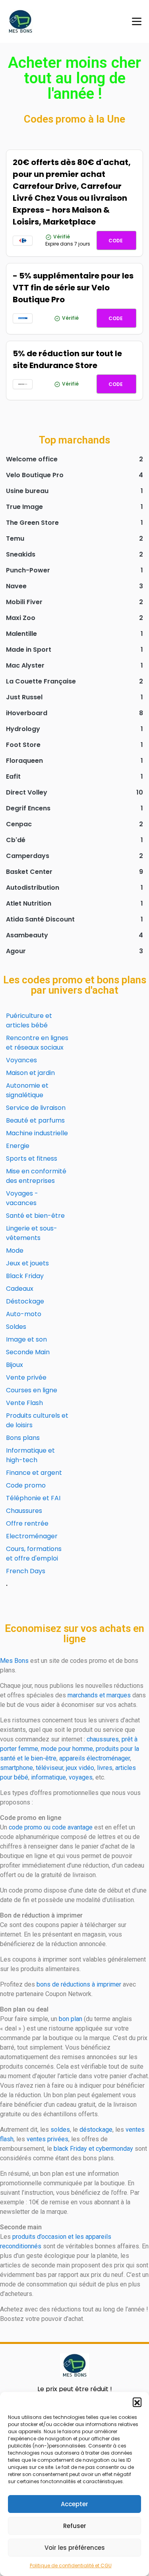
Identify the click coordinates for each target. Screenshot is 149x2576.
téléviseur (49, 1768)
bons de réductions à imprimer (79, 1984)
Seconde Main (28, 1352)
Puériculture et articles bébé (29, 1020)
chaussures (103, 1739)
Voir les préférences (75, 2548)
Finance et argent (34, 1473)
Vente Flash (24, 1403)
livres (105, 1768)
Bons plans (23, 1438)
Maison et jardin (30, 1073)
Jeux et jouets (27, 1263)
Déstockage (25, 1301)
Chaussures (24, 1511)
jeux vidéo (80, 1768)
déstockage (96, 2130)
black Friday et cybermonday (93, 2149)
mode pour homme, (68, 1749)
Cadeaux (20, 1289)
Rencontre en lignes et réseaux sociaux (37, 1043)
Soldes (16, 1327)
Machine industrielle (37, 1133)
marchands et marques (99, 1695)
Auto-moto (24, 1314)
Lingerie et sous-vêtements (32, 1233)
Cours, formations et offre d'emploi (34, 1554)
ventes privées (47, 2139)
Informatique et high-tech (30, 1455)
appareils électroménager (95, 1758)
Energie (18, 1146)
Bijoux (15, 1365)
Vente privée (26, 1377)
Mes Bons (14, 1661)
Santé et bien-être (35, 1216)
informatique (48, 1777)
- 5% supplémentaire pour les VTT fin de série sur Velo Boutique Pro (73, 288)
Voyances (21, 1060)
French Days (26, 1571)
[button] (137, 2402)
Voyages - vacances (22, 1198)
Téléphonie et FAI (33, 1498)
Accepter (74, 2504)
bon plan (71, 2019)
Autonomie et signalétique (27, 1090)
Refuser (75, 2526)
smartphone (16, 1768)
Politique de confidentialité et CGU (71, 2565)
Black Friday (25, 1276)
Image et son (26, 1339)
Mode (15, 1251)
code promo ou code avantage (51, 1827)
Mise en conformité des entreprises (36, 1176)
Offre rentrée (27, 1523)
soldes (60, 2130)
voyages (81, 1777)
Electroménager (32, 1536)
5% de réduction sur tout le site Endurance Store (67, 359)
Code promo (26, 1485)
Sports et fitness (32, 1158)
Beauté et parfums (35, 1120)
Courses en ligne (32, 1390)
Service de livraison (36, 1108)
